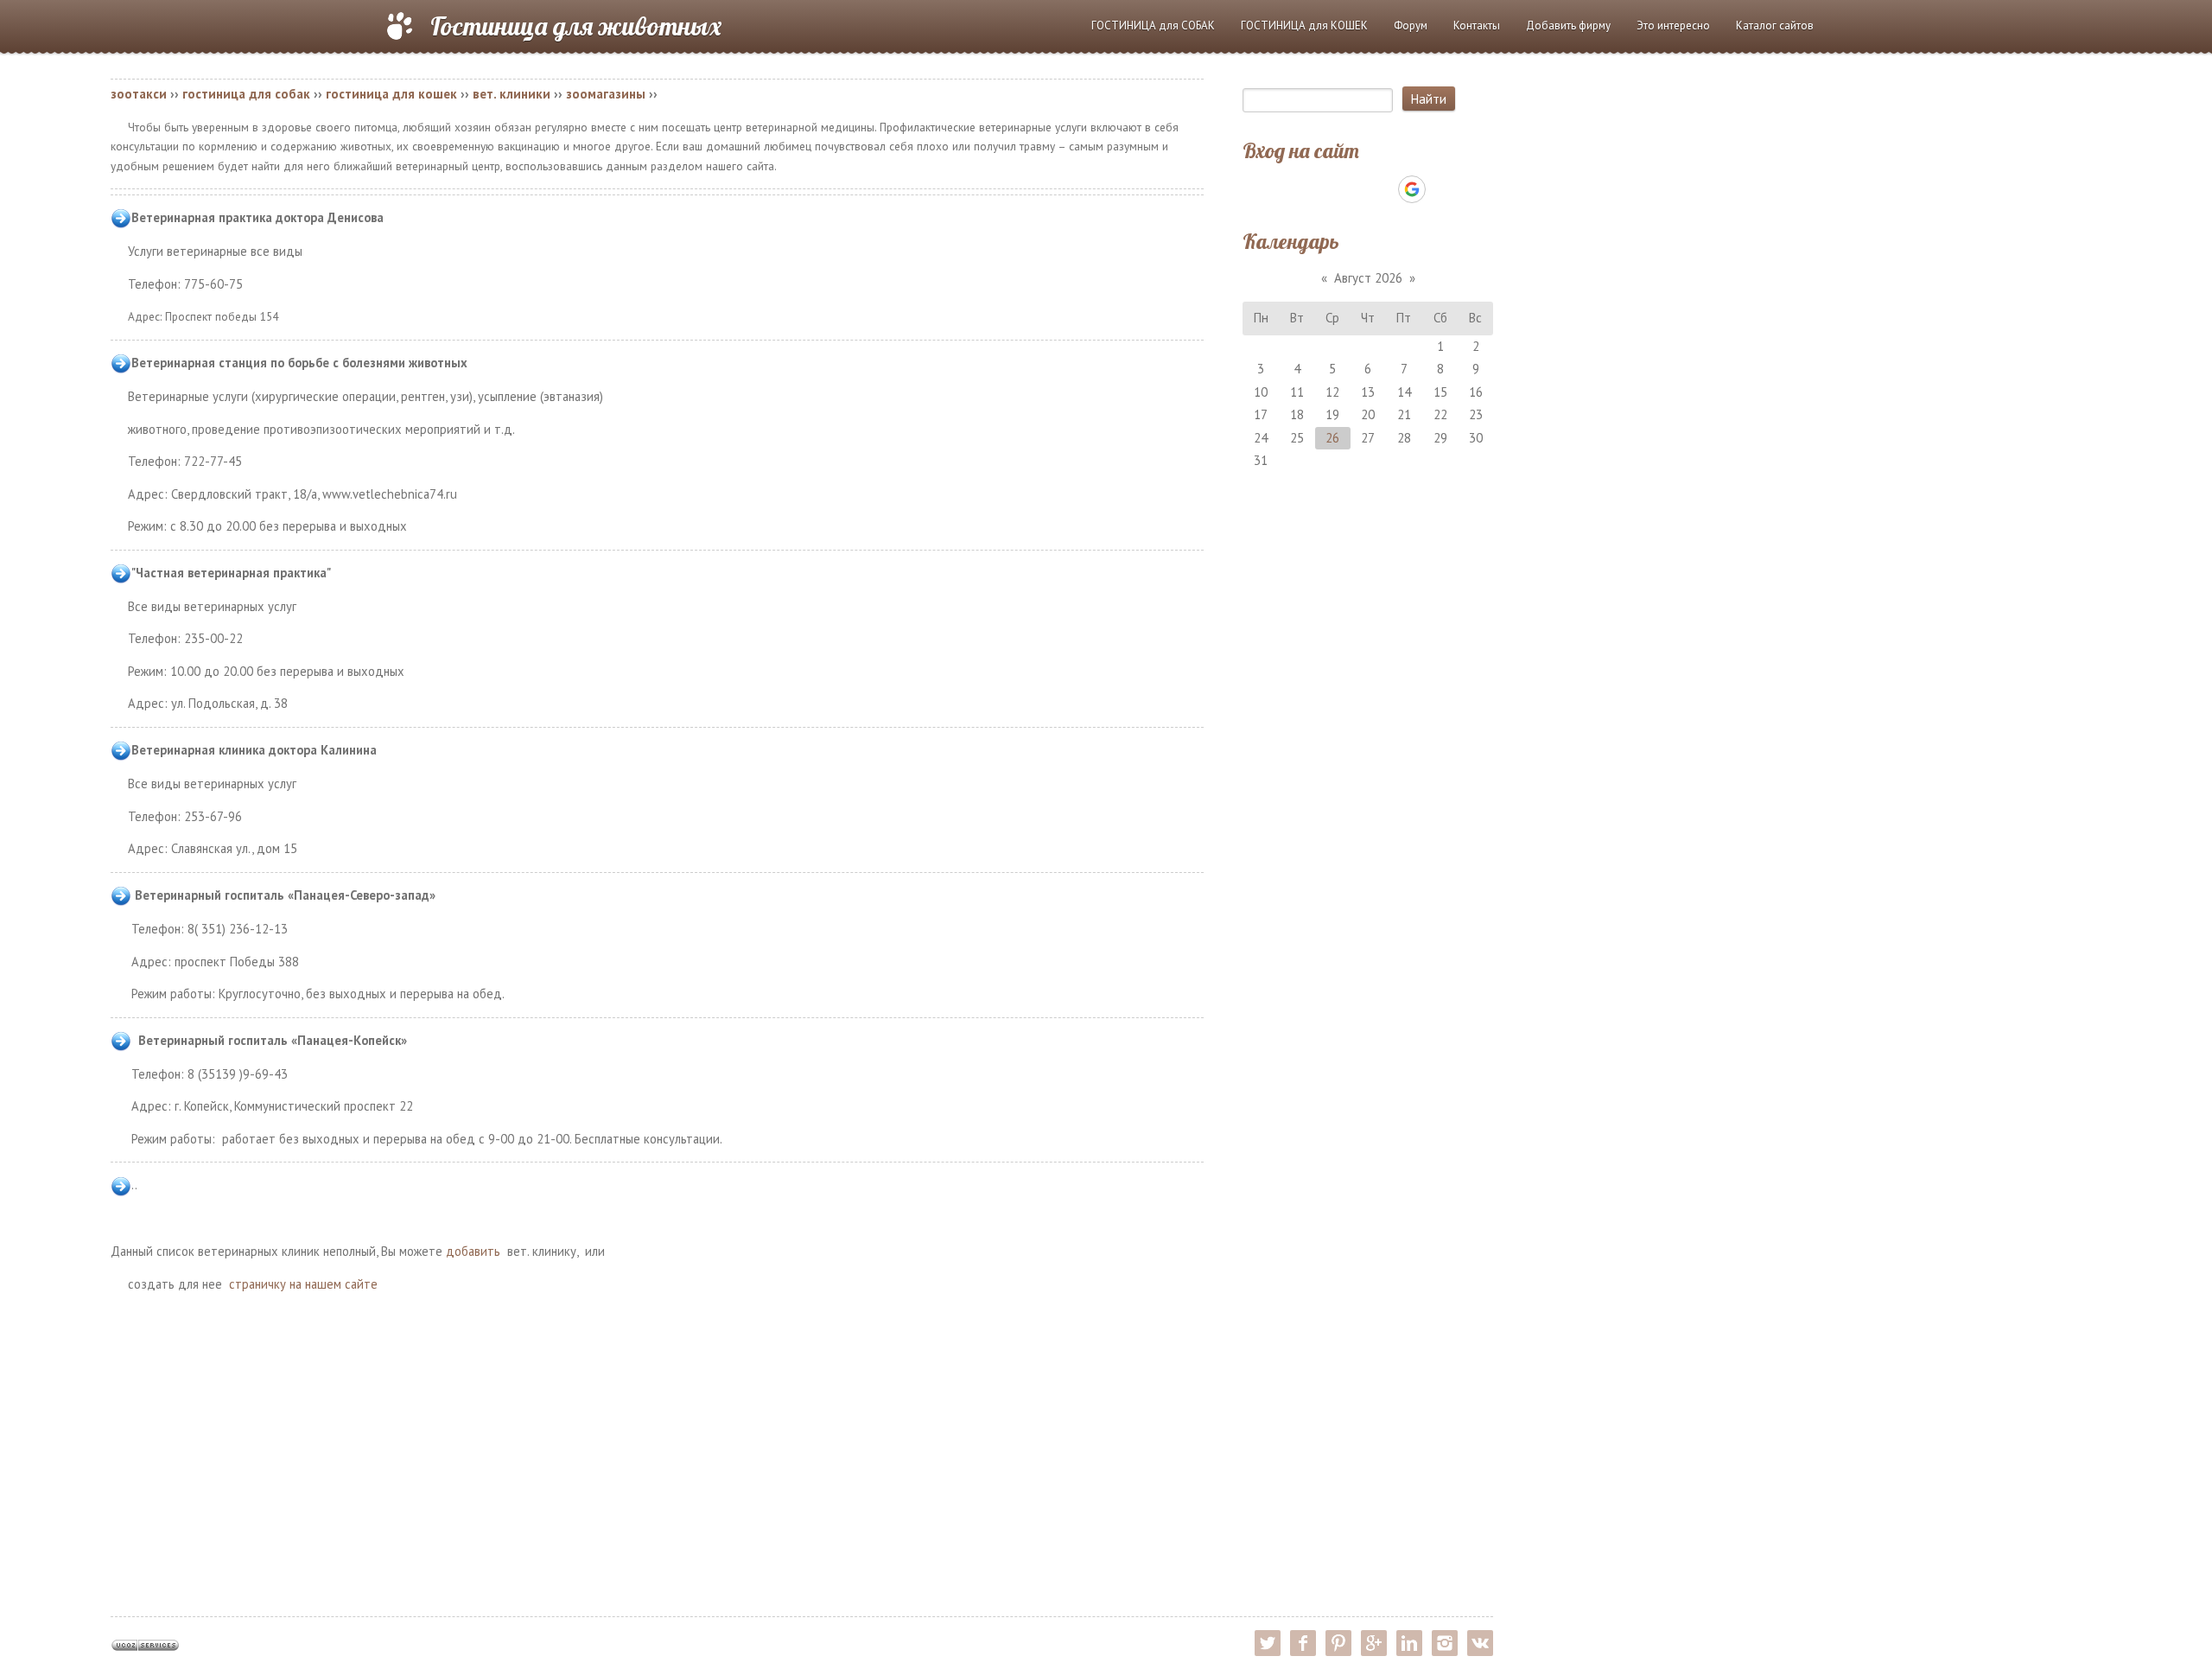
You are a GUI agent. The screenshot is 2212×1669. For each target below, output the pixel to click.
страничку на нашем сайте (303, 1284)
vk (1480, 1643)
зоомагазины (606, 94)
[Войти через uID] (1294, 189)
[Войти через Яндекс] (1382, 189)
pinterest (1338, 1643)
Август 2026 (1368, 278)
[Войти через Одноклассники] (1442, 189)
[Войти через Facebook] (1352, 189)
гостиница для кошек (391, 94)
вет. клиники (512, 94)
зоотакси (139, 94)
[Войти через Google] (1412, 189)
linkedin (1409, 1643)
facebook (1303, 1643)
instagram (1445, 1643)
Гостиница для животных (576, 26)
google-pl (1374, 1643)
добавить (473, 1251)
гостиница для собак (246, 94)
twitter (1268, 1643)
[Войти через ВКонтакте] (1323, 189)
